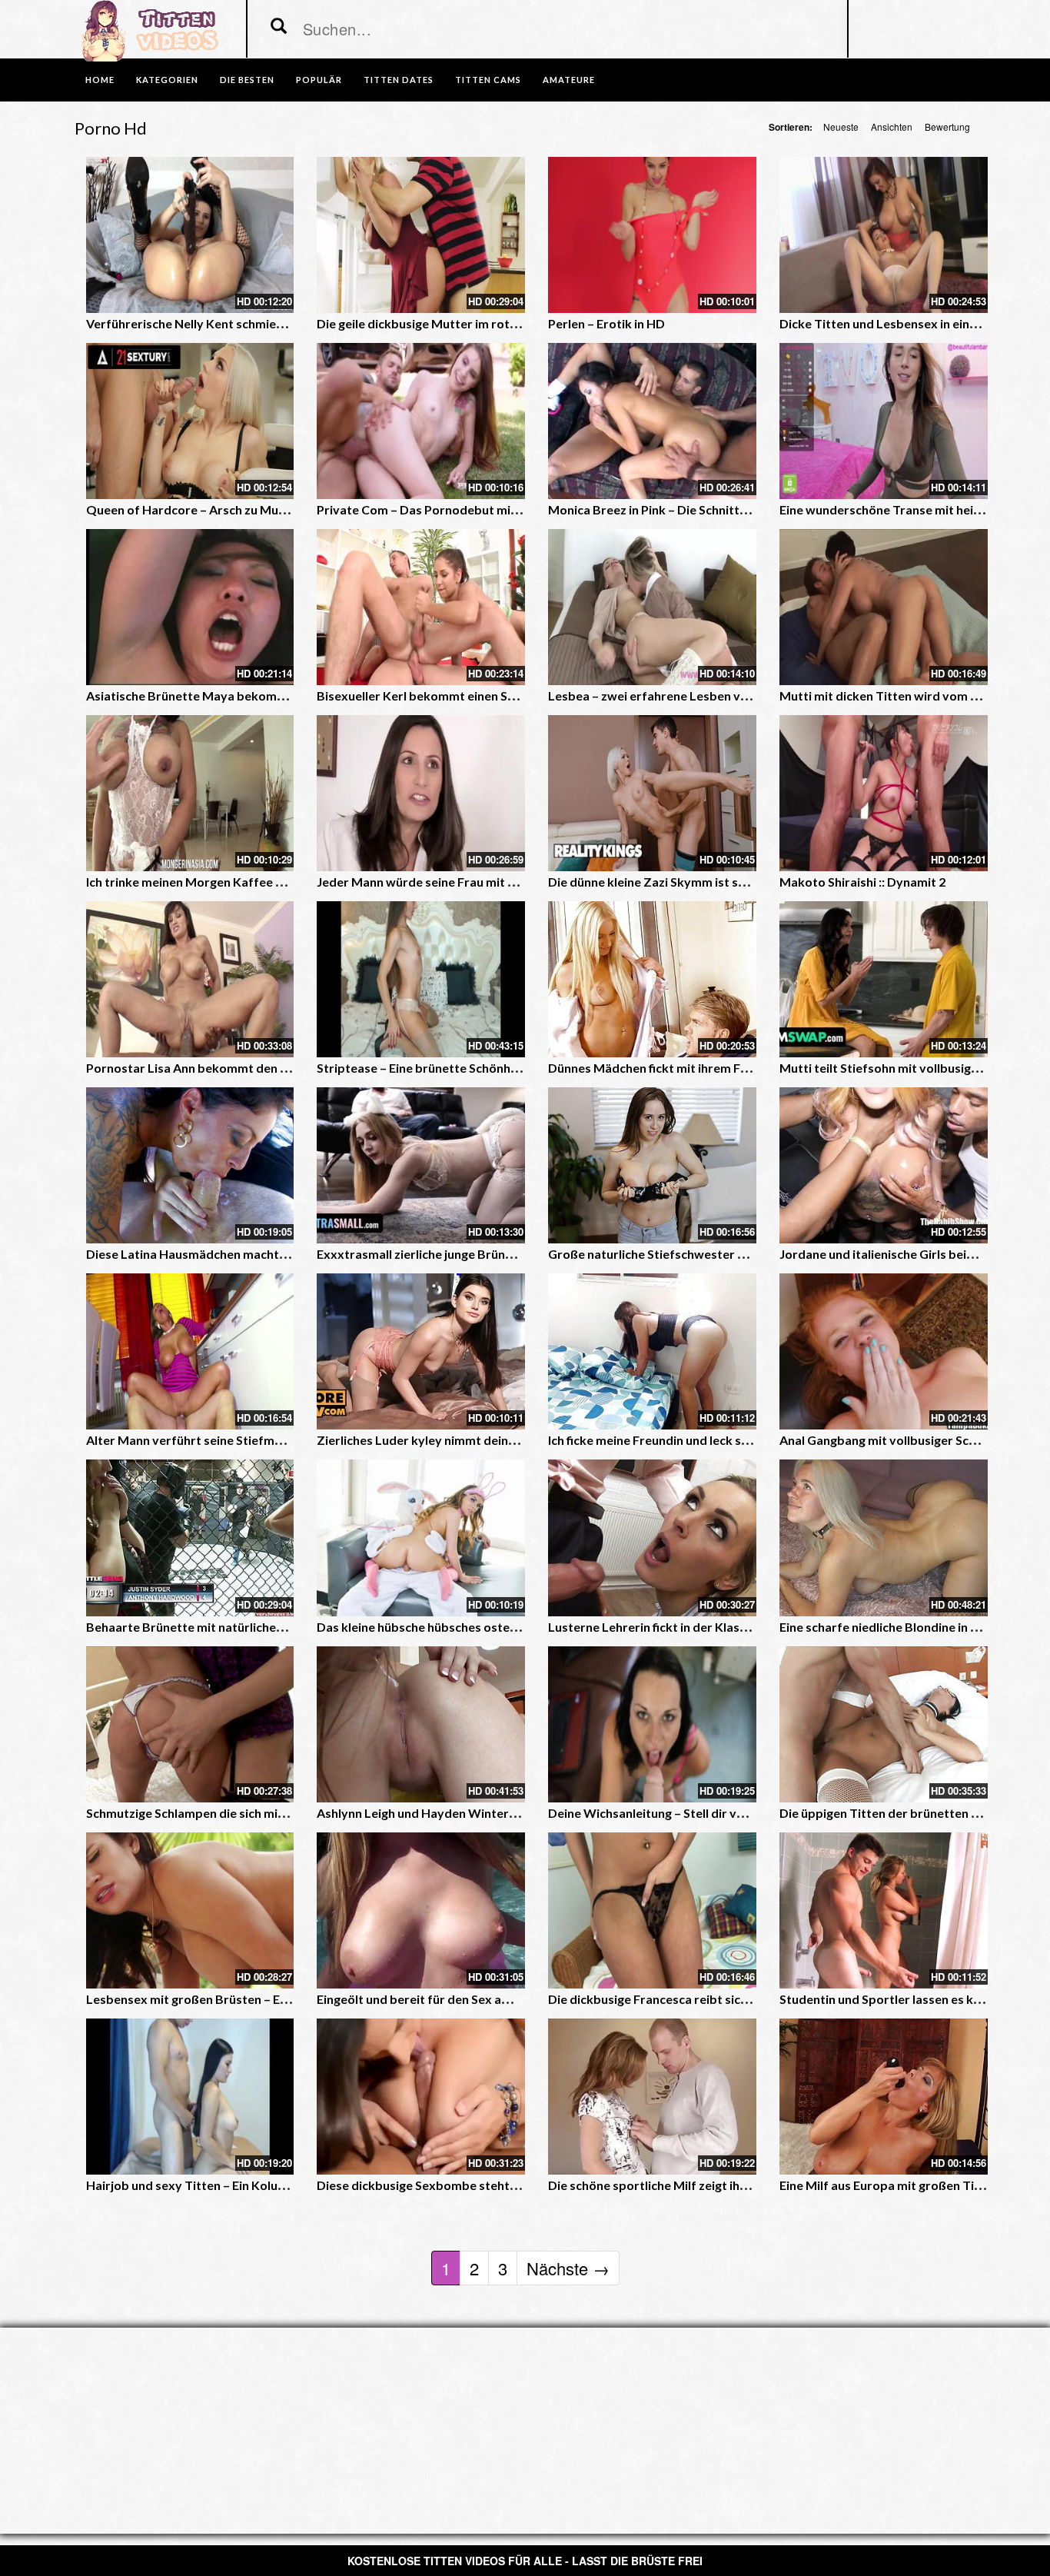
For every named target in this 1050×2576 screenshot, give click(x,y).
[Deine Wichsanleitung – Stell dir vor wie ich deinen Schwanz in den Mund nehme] (652, 1724)
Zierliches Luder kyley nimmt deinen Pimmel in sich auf (471, 1440)
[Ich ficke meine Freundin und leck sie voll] (652, 1351)
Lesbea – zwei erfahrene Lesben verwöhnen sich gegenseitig (719, 696)
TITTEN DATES (399, 80)
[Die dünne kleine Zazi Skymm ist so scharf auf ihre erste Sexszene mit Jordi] (652, 793)
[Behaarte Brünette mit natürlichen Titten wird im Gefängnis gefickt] (190, 1538)
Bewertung (947, 126)
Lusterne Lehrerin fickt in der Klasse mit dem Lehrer (695, 1627)
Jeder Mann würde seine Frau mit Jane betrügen (453, 882)
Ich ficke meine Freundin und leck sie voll (661, 1440)
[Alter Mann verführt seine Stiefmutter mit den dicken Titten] (190, 1351)
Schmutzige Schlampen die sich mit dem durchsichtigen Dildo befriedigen (293, 1813)
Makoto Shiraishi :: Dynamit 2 (862, 882)
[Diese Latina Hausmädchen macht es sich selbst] (190, 1165)
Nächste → (568, 2268)
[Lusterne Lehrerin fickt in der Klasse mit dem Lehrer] (652, 1538)
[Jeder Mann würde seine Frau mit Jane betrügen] (421, 793)
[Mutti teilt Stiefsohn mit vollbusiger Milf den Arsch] (884, 979)
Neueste (841, 126)
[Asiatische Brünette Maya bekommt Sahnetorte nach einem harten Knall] (190, 607)
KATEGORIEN (167, 80)
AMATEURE (569, 80)
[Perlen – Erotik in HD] (652, 235)
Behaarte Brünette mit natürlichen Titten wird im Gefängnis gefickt (277, 1627)
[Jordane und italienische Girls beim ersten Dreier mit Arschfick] (884, 1165)
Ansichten (892, 126)
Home (100, 80)
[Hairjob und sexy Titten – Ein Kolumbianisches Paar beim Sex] (190, 2097)
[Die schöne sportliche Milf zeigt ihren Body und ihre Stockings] (652, 2097)
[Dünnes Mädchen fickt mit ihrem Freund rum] (652, 979)
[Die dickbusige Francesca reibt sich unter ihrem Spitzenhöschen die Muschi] (652, 1910)
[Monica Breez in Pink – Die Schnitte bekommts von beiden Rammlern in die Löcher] (652, 421)
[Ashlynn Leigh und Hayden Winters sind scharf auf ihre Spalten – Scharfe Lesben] (421, 1724)
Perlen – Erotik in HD (606, 323)
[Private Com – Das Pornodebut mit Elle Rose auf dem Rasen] (421, 421)
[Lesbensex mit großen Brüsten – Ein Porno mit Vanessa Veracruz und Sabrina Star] (190, 1910)
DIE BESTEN (247, 80)
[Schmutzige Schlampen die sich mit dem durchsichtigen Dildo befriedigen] (190, 1724)
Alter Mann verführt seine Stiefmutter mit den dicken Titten (257, 1440)
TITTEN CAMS (488, 80)
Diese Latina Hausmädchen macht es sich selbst (221, 1254)
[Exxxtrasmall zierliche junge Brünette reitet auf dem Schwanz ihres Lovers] (421, 1165)
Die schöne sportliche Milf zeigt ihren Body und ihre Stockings (723, 2185)
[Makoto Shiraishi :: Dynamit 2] (884, 793)
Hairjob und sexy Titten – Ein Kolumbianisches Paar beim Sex (259, 2185)
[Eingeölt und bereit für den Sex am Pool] (421, 1910)
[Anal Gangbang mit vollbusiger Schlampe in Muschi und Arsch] (884, 1351)
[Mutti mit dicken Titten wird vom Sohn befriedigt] (884, 607)
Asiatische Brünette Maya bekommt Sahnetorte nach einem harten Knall (292, 696)
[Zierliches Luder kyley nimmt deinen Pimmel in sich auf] (421, 1351)
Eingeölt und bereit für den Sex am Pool (429, 1999)
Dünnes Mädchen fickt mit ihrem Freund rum (674, 1068)
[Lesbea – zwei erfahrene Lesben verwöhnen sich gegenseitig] (652, 607)
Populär (319, 80)
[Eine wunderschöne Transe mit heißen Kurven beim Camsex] (884, 421)
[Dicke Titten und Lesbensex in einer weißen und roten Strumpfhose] (884, 235)
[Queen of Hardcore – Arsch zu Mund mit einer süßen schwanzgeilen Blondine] (190, 421)
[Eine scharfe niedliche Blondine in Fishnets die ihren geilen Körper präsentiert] (884, 1538)
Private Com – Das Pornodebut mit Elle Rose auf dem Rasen (486, 509)
